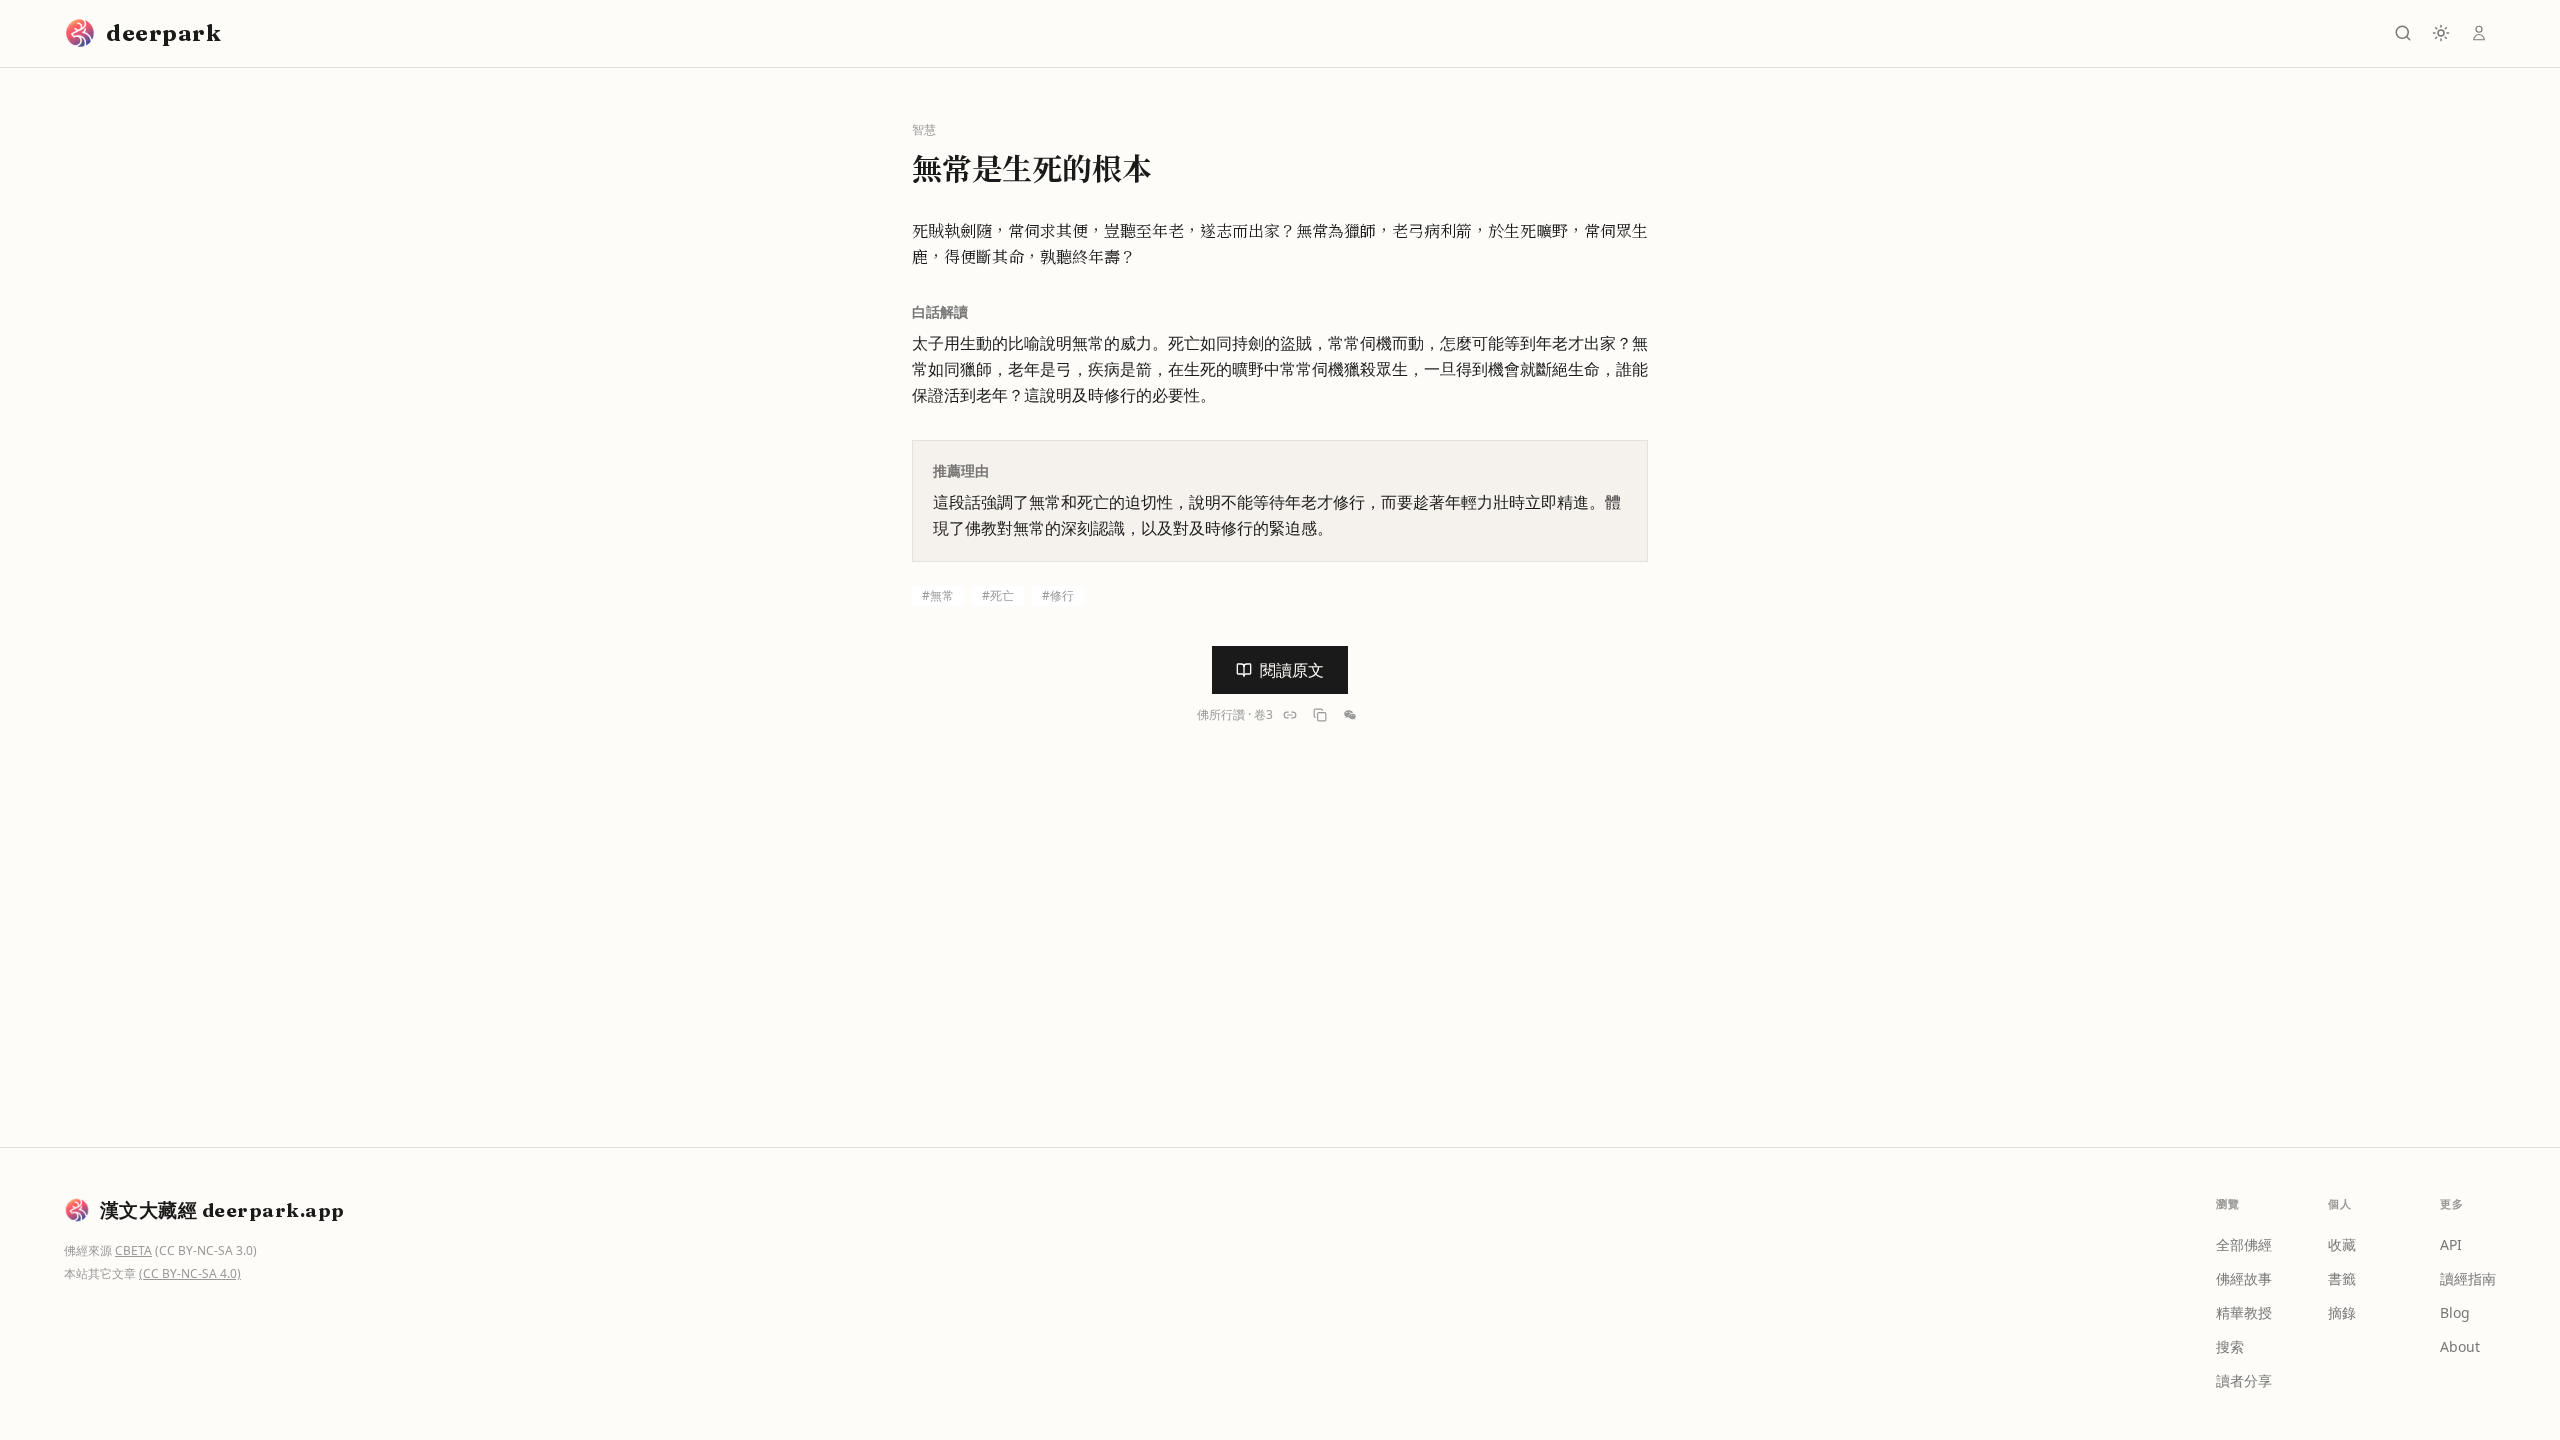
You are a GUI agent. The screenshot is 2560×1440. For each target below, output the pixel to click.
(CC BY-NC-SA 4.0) (190, 1273)
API (2451, 1244)
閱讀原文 (1292, 670)
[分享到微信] (1350, 715)
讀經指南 (2468, 1278)
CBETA (133, 1250)
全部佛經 (2244, 1244)
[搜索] (2403, 33)
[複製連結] (1290, 715)
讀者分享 (2244, 1380)
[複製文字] (1320, 715)
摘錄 (2342, 1312)
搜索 (2230, 1346)
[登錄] (2479, 33)
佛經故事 (2244, 1278)
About (2460, 1346)
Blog (2455, 1312)
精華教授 (2244, 1312)
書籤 (2342, 1278)
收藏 (2342, 1244)
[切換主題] (2441, 33)
